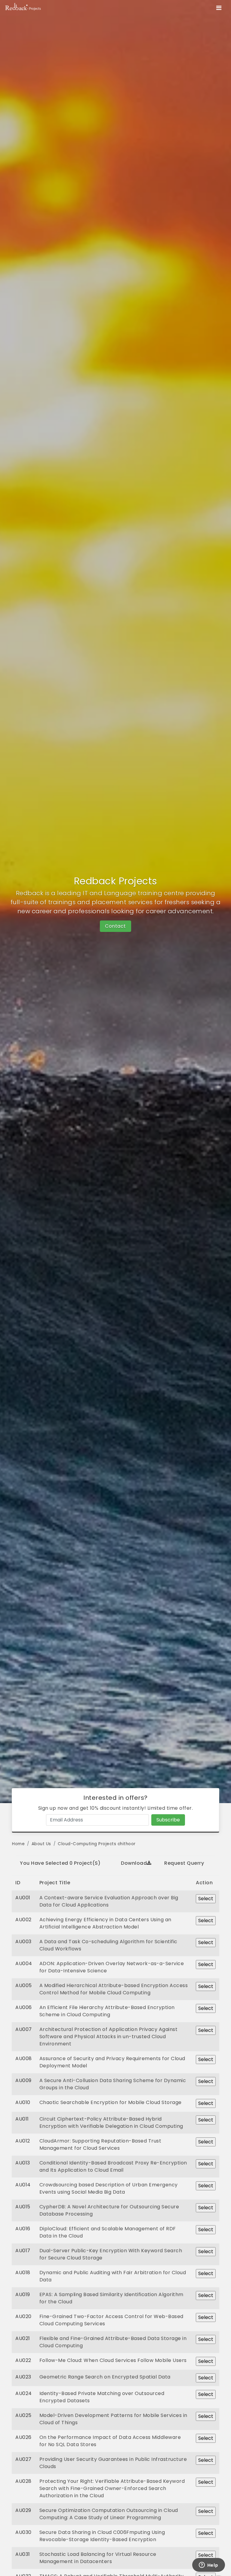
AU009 (23, 2080)
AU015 (23, 2207)
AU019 (23, 2294)
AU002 (23, 1920)
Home (18, 1844)
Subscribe (168, 1820)
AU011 (22, 2119)
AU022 (23, 2360)
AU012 (23, 2141)
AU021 (23, 2338)
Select (206, 1899)
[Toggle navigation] (219, 8)
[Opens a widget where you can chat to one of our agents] (208, 2565)
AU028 (23, 2481)
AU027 (23, 2459)
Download (134, 1863)
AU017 (23, 2251)
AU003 (23, 1942)
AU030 (23, 2532)
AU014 (23, 2185)
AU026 (23, 2437)
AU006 (24, 2007)
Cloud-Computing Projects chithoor (97, 1844)
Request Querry (184, 1863)
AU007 (24, 2029)
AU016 (23, 2229)
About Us (41, 1844)
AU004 (24, 1963)
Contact (115, 926)
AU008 (24, 2058)
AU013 (23, 2163)
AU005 (24, 1985)
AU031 (23, 2554)
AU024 (24, 2393)
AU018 (23, 2273)
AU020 (23, 2316)
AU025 (23, 2415)
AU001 (23, 1898)
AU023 (23, 2377)
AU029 (23, 2510)
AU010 (23, 2102)
